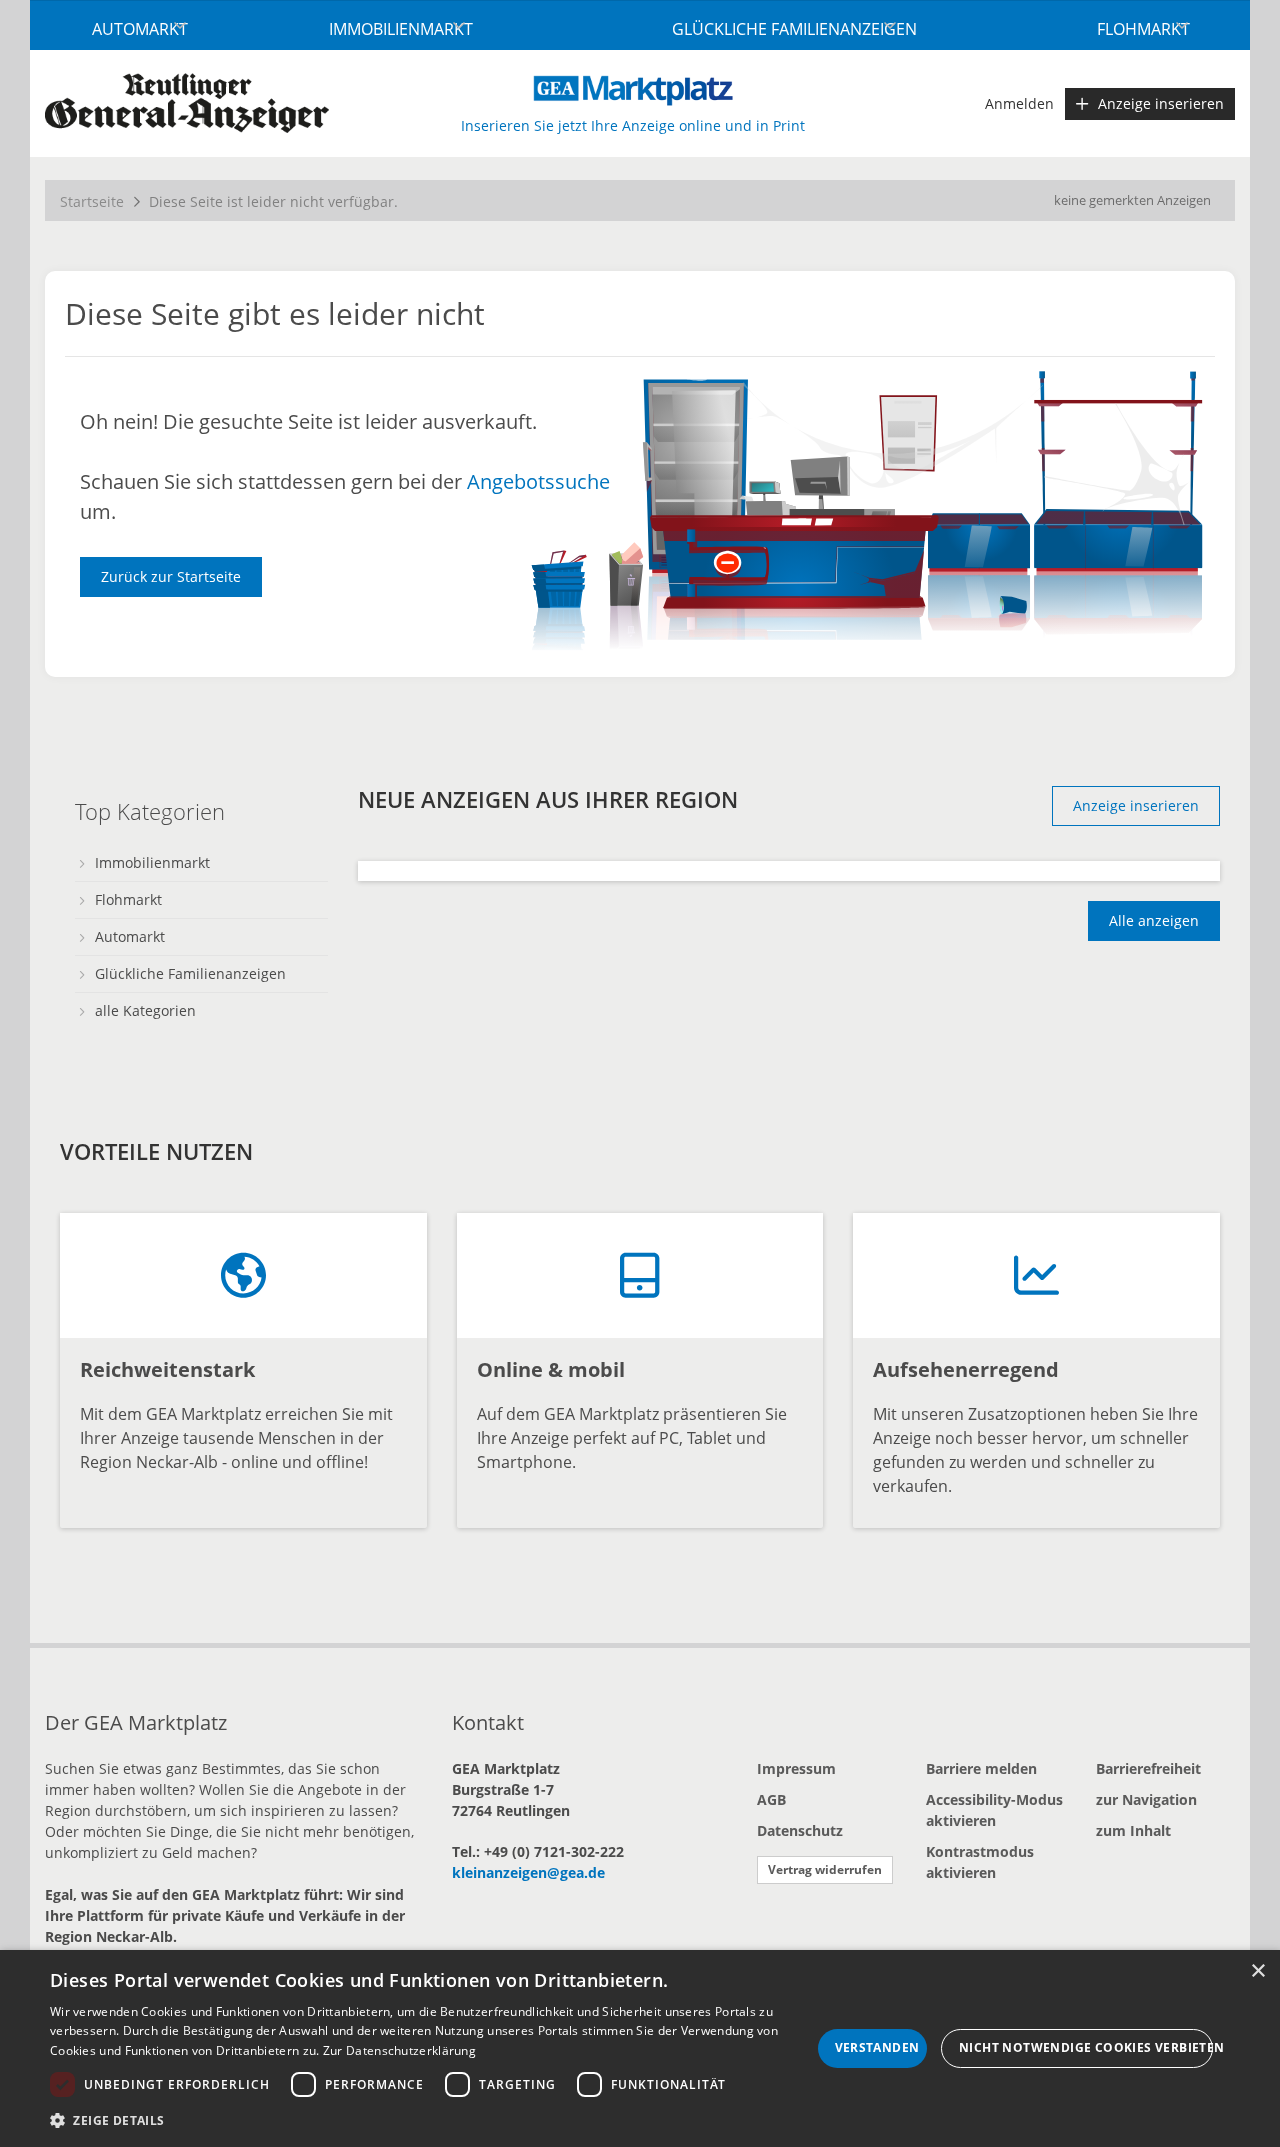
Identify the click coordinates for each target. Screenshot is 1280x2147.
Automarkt (140, 29)
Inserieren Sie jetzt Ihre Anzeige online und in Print (633, 125)
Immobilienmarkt (401, 29)
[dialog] (640, 2048)
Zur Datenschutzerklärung (399, 2050)
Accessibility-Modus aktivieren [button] (994, 1810)
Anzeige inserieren (1161, 103)
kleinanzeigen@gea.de (528, 1872)
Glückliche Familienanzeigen (794, 29)
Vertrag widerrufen (825, 1869)
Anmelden (1019, 103)
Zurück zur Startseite (171, 576)
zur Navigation (1146, 1799)
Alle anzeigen (1154, 920)
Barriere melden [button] (981, 1768)
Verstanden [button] (877, 2047)
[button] (430, 2120)
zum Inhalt (1133, 1830)
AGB (771, 1799)
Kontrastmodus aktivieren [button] (980, 1862)
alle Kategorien (145, 1010)
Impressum (796, 1768)
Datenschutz (800, 1830)
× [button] (1257, 1971)
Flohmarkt (1143, 29)
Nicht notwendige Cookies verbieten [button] (1086, 2047)
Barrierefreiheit (1148, 1768)
